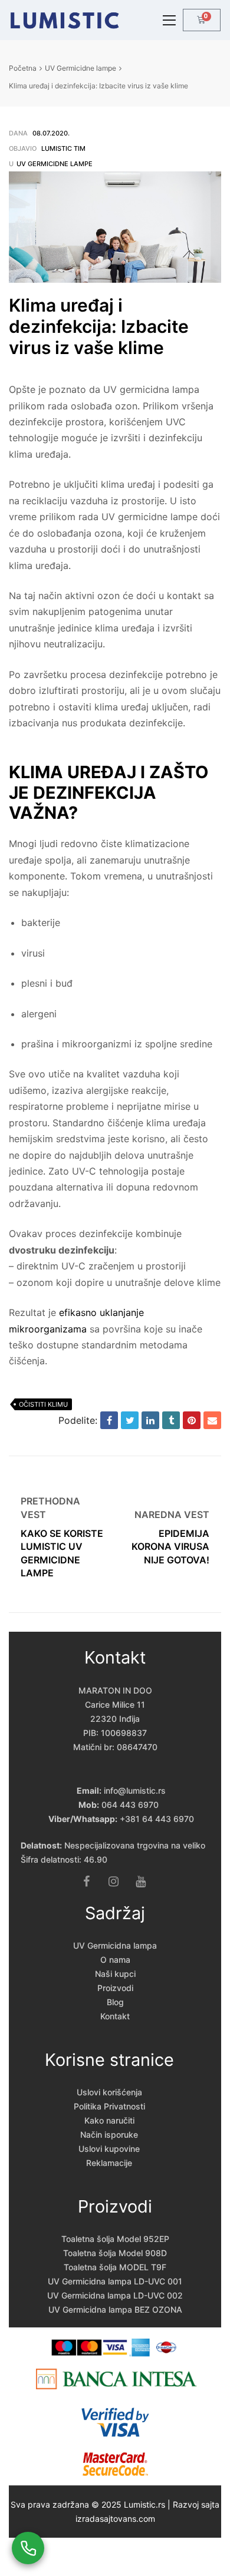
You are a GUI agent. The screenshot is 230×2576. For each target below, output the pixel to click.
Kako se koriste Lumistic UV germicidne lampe (62, 1534)
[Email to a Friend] (212, 1420)
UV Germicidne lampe (80, 68)
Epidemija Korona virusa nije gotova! (168, 1534)
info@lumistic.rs (135, 1790)
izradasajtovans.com (115, 2519)
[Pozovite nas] (28, 2548)
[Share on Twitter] (130, 1420)
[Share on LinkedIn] (150, 1420)
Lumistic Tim (63, 148)
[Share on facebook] (109, 1420)
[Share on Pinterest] (192, 1420)
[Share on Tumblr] (171, 1420)
